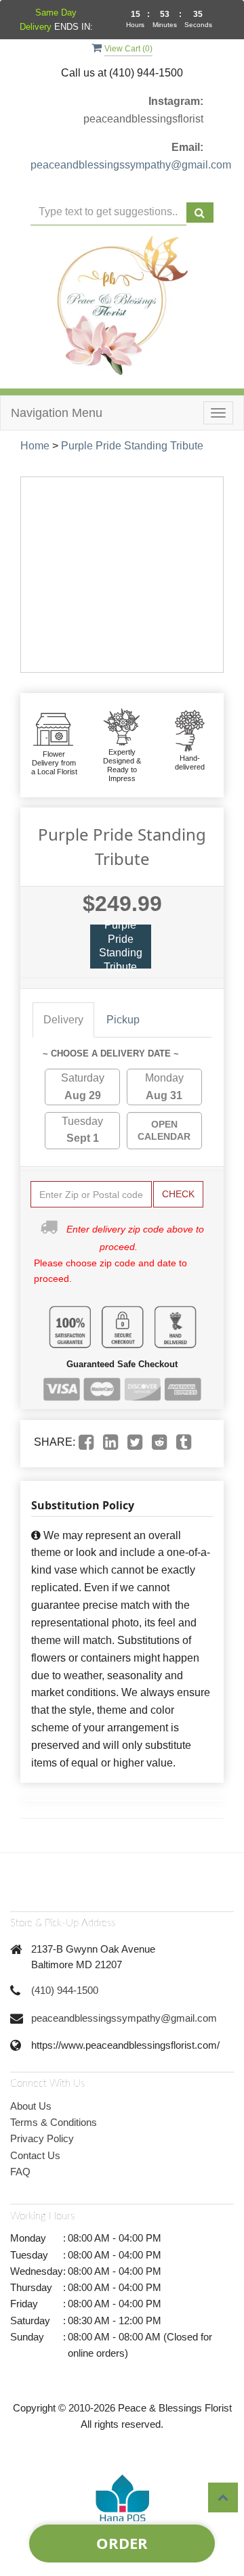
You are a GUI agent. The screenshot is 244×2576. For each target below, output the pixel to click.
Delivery (63, 1020)
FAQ (20, 2172)
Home (35, 446)
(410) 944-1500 (65, 1990)
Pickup (123, 1020)
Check (178, 1194)
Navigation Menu (57, 413)
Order (122, 2543)
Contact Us (35, 2155)
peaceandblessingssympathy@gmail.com (131, 165)
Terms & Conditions (54, 2122)
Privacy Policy (42, 2138)
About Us (31, 2106)
